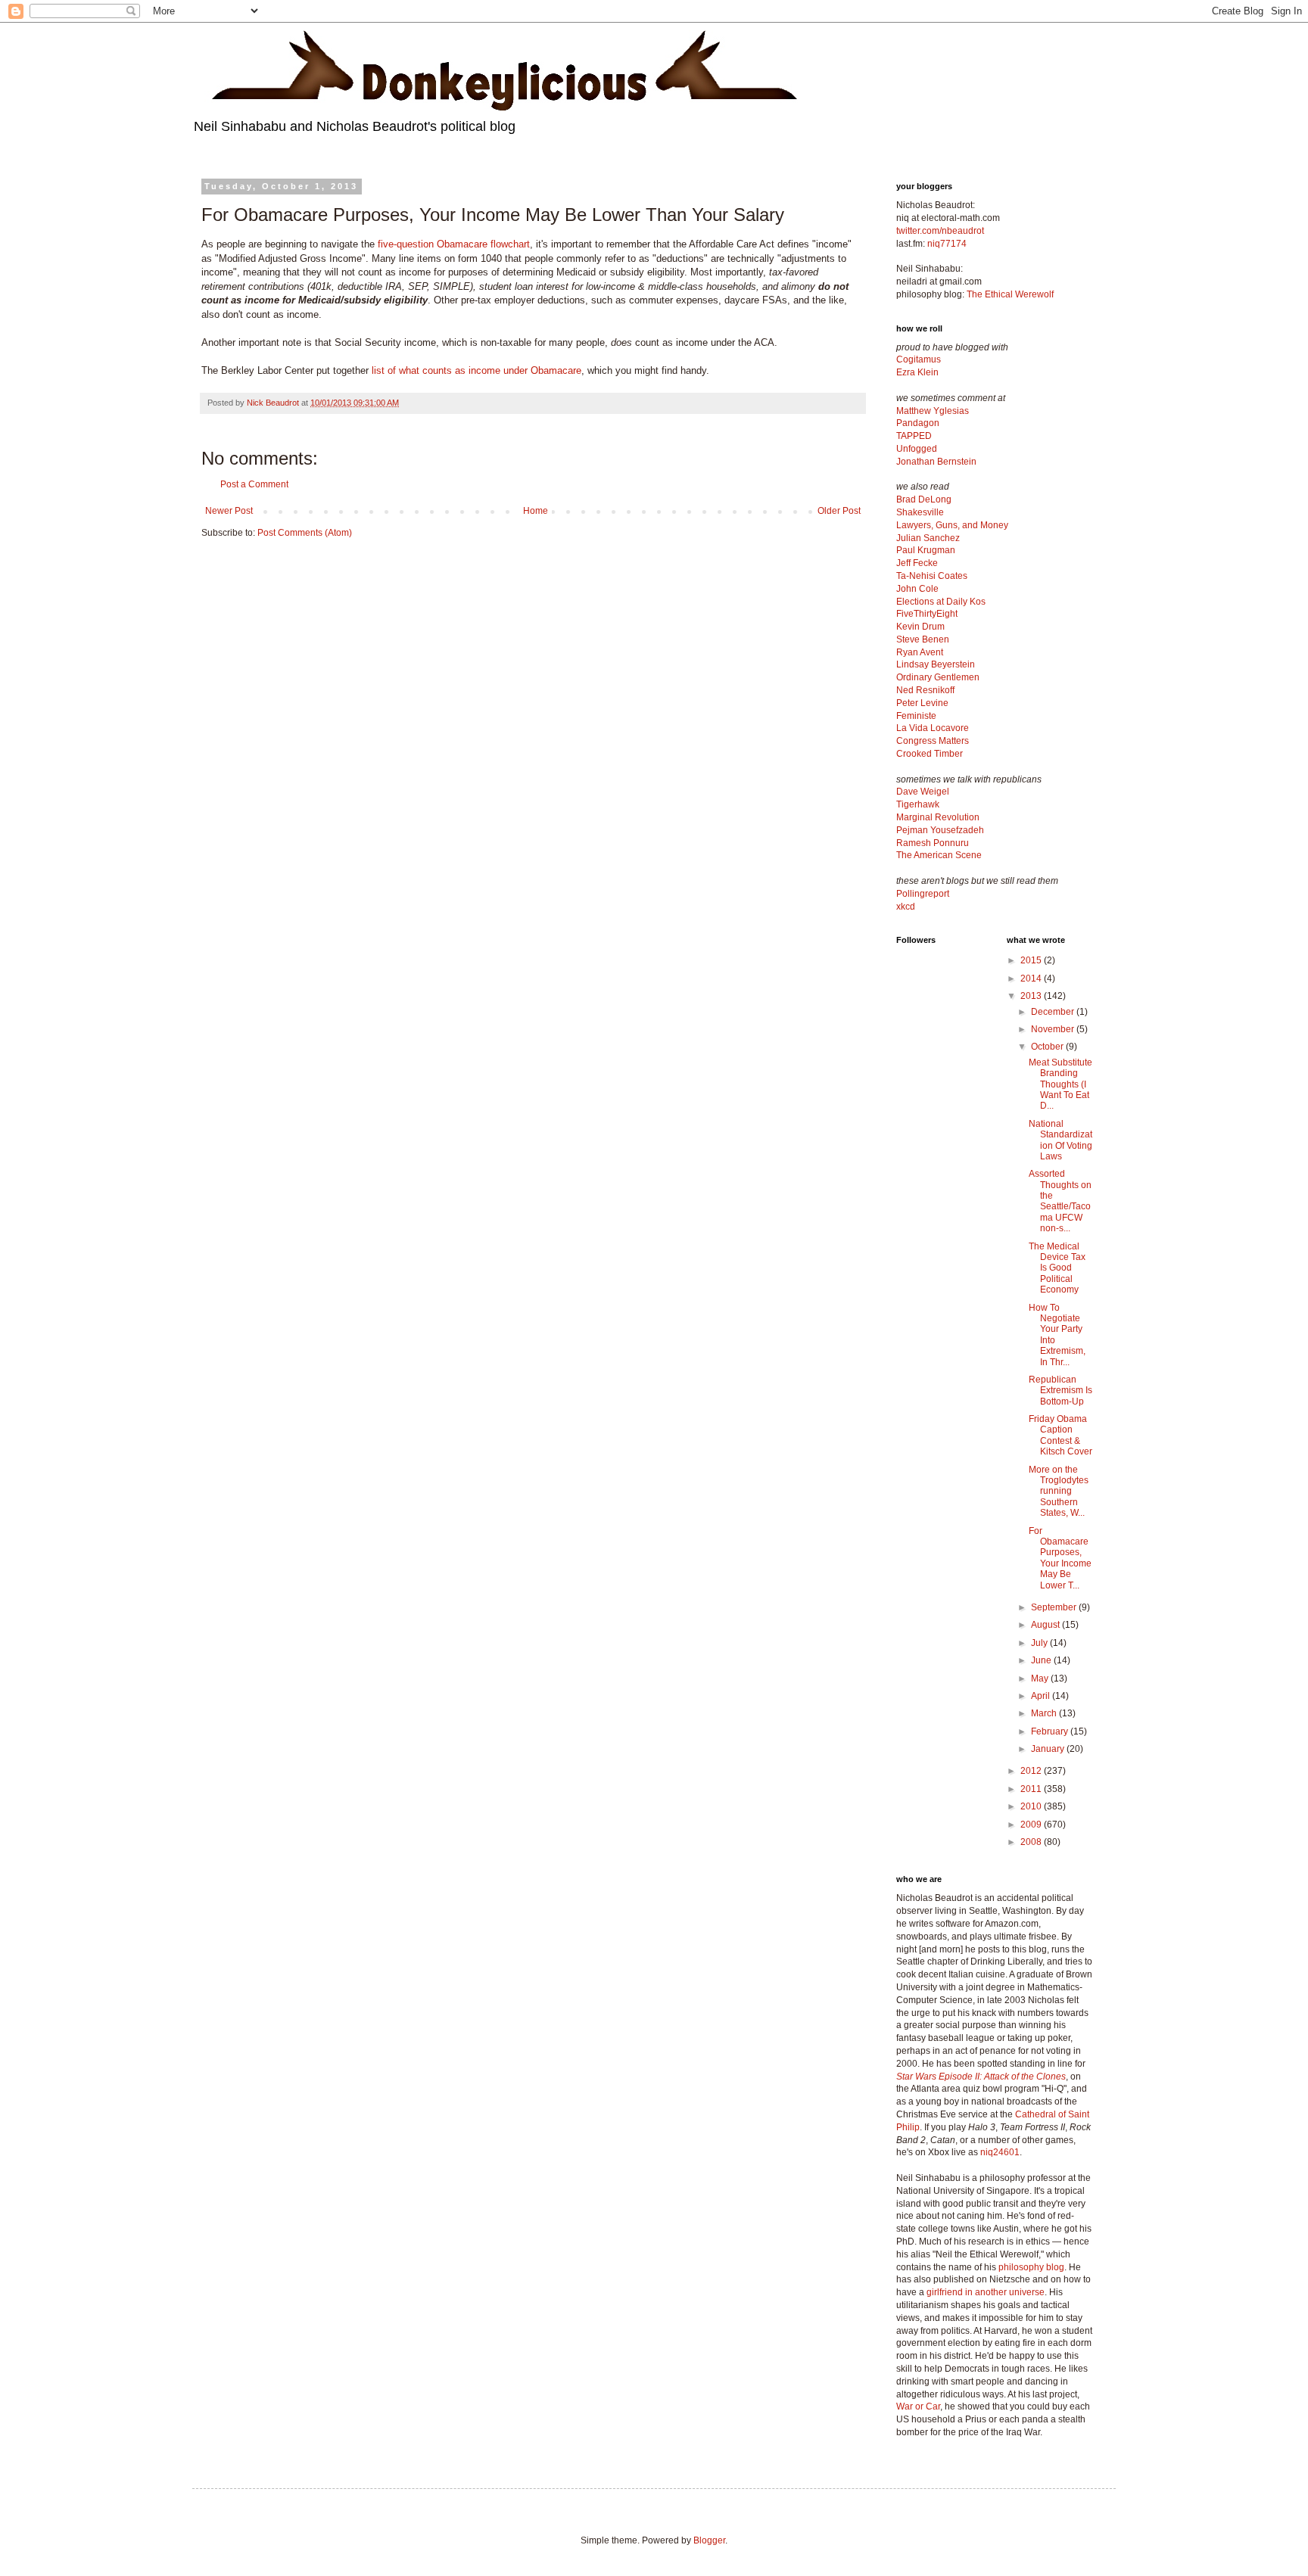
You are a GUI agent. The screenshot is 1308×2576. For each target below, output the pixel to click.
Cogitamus (919, 359)
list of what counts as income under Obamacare (476, 370)
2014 (1032, 978)
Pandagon (918, 423)
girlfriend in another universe (986, 2292)
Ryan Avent (920, 652)
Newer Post (229, 511)
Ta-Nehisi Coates (932, 576)
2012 (1032, 1771)
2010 (1032, 1806)
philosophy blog (1031, 2267)
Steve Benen (923, 639)
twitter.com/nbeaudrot (940, 231)
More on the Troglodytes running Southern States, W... (1059, 1492)
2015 (1032, 960)
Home (536, 511)
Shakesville (920, 512)
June (1042, 1660)
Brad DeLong (924, 499)
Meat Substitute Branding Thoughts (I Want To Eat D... (1060, 1084)
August (1046, 1625)
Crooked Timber (930, 754)
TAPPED (914, 436)
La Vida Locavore (933, 728)
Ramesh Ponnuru (933, 843)
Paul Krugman (926, 550)
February (1051, 1731)
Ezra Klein (917, 372)
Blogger (709, 2540)
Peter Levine (922, 703)
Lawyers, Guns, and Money (952, 525)
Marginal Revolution (938, 817)
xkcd (906, 907)
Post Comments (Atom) (305, 533)
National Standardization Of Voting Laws (1060, 1140)
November (1054, 1029)
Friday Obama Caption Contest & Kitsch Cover (1060, 1435)
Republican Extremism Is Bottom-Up (1060, 1391)
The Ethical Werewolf (1010, 294)
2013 (1032, 996)
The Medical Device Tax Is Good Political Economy (1057, 1268)
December (1054, 1012)
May (1041, 1678)
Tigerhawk (918, 804)
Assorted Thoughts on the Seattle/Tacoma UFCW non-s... (1060, 1201)
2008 (1032, 1842)
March (1045, 1713)
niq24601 (1000, 2152)
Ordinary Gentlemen (938, 677)
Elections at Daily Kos (941, 602)
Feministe (916, 716)
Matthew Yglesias (933, 411)
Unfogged (917, 449)
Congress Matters (933, 741)
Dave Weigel (923, 792)
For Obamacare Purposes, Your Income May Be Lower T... (1060, 1558)
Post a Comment (254, 484)
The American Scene (939, 855)
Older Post (839, 511)
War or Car (918, 2406)
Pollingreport (923, 894)
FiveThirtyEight (927, 614)
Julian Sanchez (928, 538)
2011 (1032, 1789)
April (1042, 1696)
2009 (1032, 1825)
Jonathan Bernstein (936, 462)
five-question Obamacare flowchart (454, 244)
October (1048, 1047)
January (1049, 1749)
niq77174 (947, 244)
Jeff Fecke (917, 563)
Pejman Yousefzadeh (940, 830)
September (1055, 1607)
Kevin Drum (920, 627)
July (1040, 1643)
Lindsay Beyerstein (936, 664)
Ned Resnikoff (925, 690)
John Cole (917, 589)
